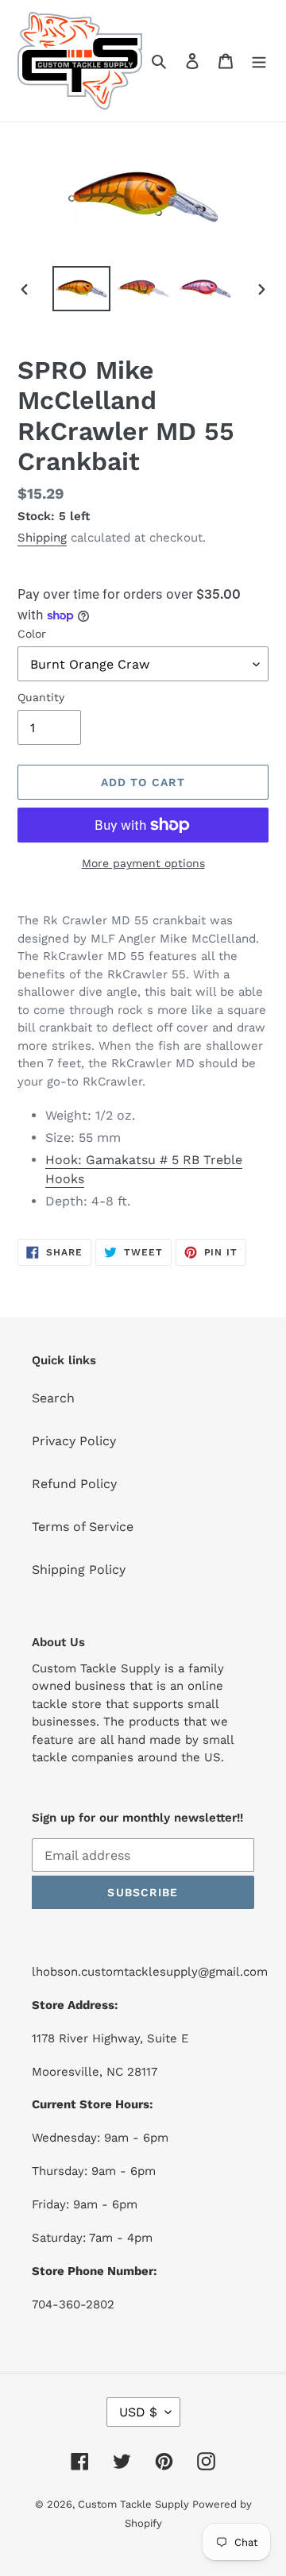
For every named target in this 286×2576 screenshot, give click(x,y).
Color (32, 634)
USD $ (138, 2412)
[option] (81, 289)
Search (53, 1398)
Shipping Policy (79, 1570)
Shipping (42, 538)
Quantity (41, 697)
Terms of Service (83, 1527)
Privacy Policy (74, 1441)
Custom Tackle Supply (135, 2504)
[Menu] (259, 60)
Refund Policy (74, 1484)
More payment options (143, 863)
